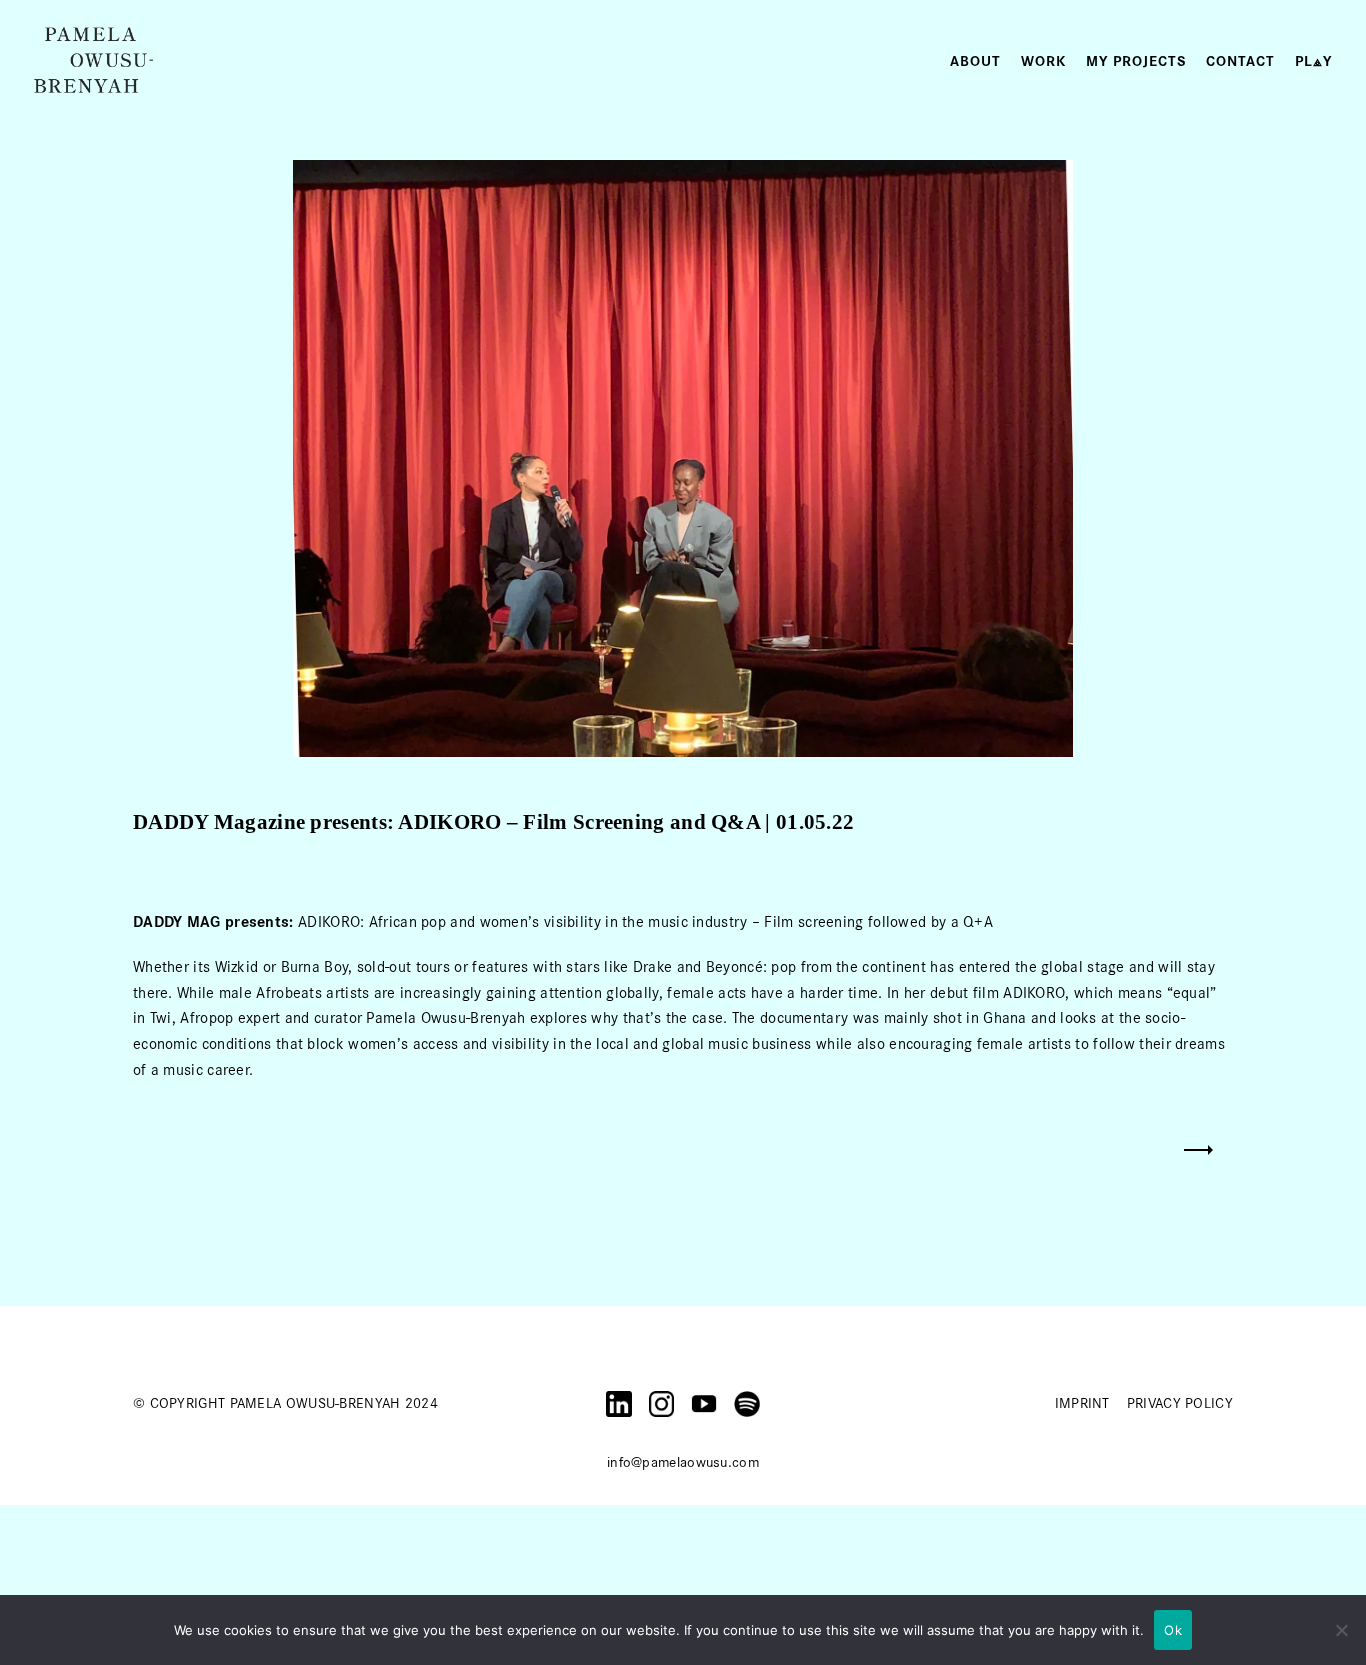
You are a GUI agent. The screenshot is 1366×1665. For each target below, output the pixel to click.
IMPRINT (1082, 1403)
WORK (1043, 61)
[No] (1341, 1630)
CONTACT (1240, 61)
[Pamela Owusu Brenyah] (94, 59)
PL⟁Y (1313, 61)
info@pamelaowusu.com (683, 1462)
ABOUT (975, 61)
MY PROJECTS (1136, 61)
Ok (1173, 1630)
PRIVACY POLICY (1180, 1403)
